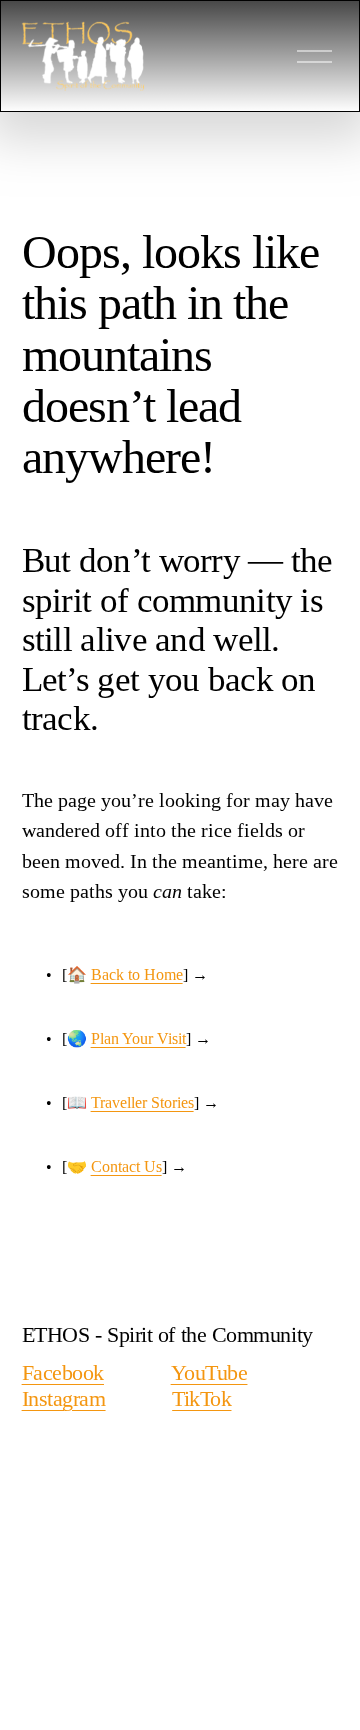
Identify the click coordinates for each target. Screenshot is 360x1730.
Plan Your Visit (138, 1038)
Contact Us (126, 1166)
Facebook (63, 1372)
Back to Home (137, 974)
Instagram (64, 1398)
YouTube (209, 1372)
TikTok (201, 1398)
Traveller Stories (142, 1102)
